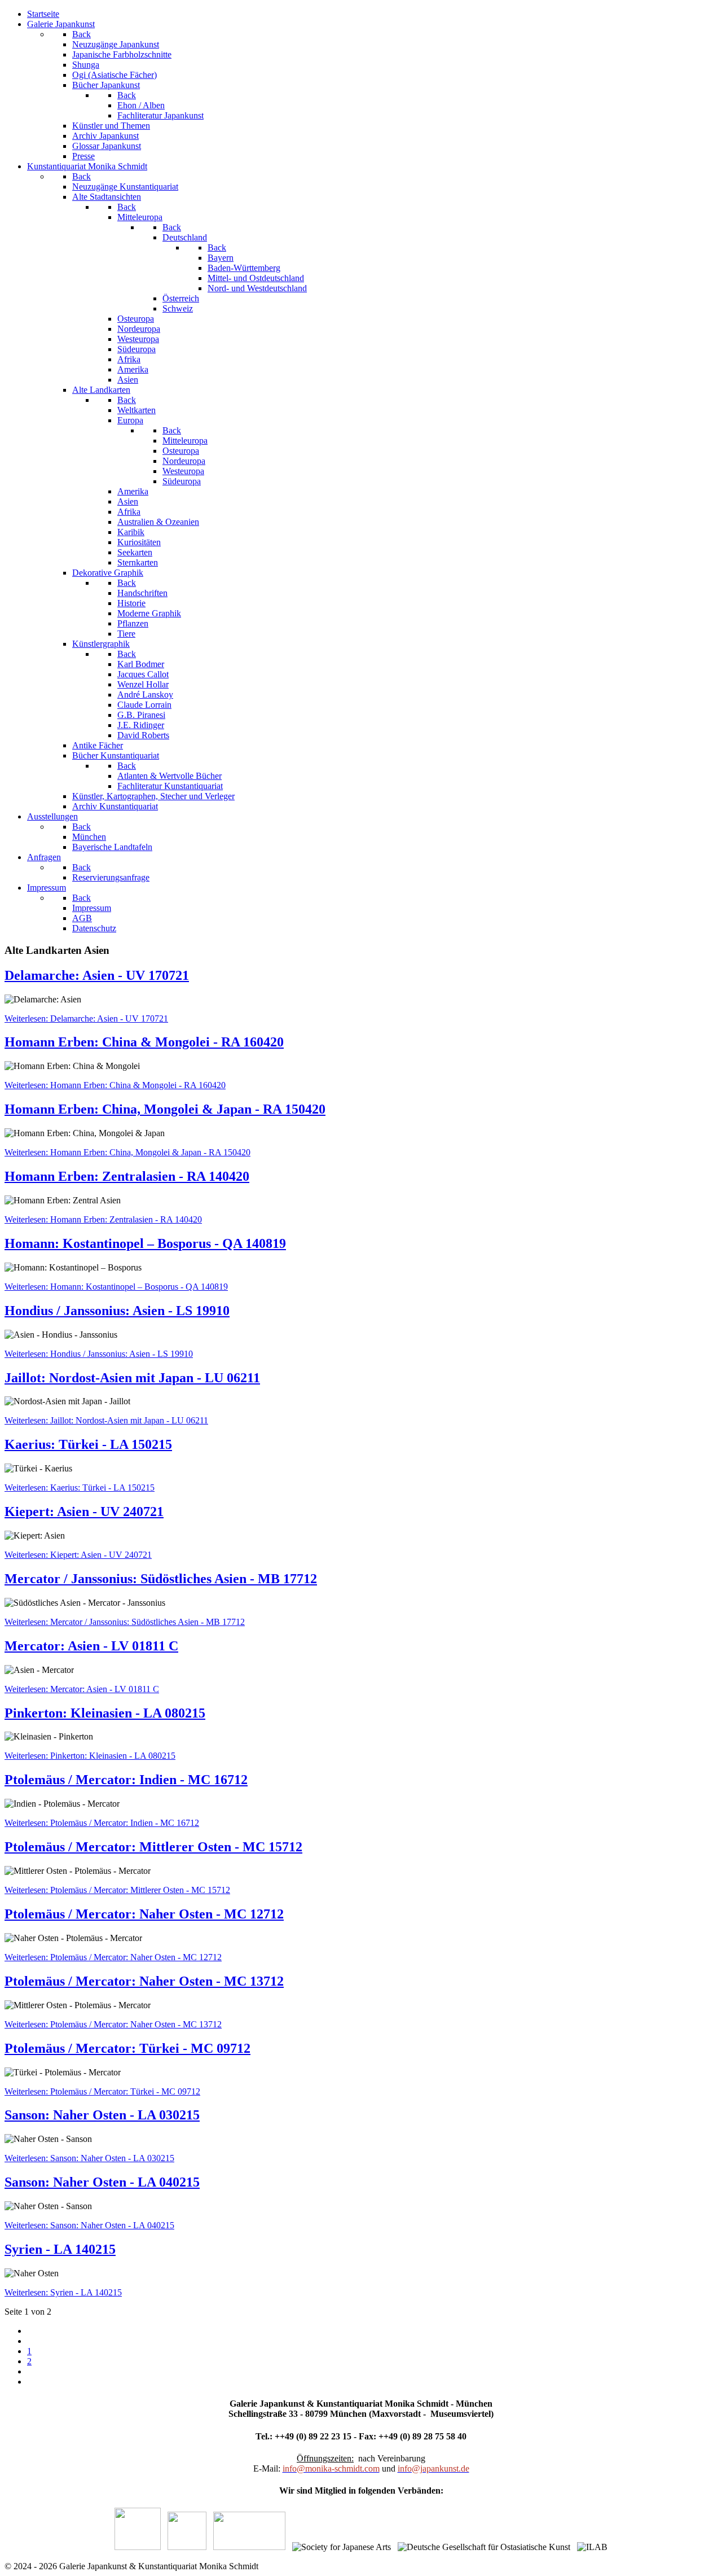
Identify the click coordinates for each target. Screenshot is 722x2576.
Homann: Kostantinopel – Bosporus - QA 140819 (145, 1243)
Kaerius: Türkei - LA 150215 (88, 1444)
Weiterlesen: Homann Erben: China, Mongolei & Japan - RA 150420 (127, 1152)
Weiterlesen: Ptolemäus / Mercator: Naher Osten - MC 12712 (113, 1957)
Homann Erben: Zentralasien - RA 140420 (127, 1176)
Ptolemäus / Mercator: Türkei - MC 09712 (127, 2048)
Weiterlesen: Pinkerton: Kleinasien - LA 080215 (90, 1756)
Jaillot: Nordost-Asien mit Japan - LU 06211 (132, 1378)
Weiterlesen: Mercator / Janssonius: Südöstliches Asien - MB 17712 (125, 1622)
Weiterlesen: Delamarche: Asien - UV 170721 (86, 1018)
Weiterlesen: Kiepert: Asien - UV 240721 (78, 1555)
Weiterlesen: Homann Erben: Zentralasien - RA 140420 (103, 1219)
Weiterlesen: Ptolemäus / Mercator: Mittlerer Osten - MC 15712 (117, 1890)
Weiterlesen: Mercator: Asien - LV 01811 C (82, 1689)
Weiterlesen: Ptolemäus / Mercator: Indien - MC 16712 (102, 1823)
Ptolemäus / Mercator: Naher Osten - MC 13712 (144, 1981)
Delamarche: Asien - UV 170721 (97, 975)
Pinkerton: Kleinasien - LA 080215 (105, 1713)
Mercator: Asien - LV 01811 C (91, 1646)
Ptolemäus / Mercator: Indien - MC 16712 (126, 1780)
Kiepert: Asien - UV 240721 (84, 1512)
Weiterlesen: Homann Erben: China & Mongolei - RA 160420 (115, 1085)
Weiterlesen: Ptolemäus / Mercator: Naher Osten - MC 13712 (113, 2024)
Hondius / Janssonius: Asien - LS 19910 (117, 1311)
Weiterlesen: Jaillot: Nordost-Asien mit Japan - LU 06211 (106, 1420)
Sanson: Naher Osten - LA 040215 (102, 2182)
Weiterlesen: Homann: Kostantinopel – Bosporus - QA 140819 (116, 1287)
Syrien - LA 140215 (60, 2249)
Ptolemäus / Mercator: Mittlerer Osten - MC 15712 (153, 1847)
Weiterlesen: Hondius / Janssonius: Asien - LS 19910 (99, 1354)
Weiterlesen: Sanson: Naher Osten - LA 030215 (89, 2158)
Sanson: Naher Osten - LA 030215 (102, 2115)
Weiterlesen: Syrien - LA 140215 (63, 2292)
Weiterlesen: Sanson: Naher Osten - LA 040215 (89, 2225)
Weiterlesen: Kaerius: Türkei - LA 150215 (80, 1488)
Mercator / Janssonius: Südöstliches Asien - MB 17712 (161, 1579)
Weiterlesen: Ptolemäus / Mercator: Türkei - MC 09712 (102, 2091)
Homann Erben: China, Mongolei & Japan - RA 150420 (165, 1109)
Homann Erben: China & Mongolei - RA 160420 (144, 1042)
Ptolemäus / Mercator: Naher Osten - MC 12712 (144, 1914)
